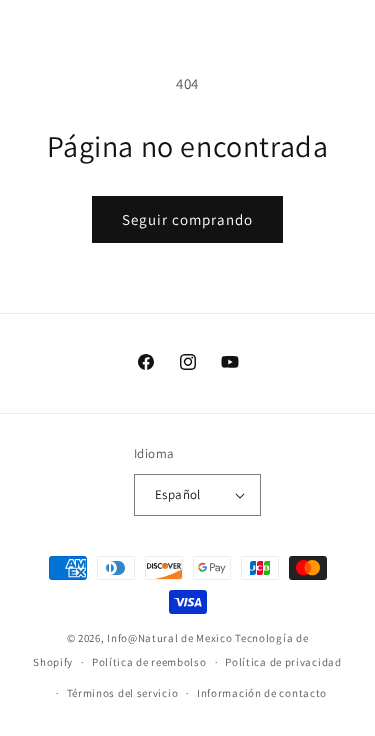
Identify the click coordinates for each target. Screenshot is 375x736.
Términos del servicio (123, 693)
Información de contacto (262, 693)
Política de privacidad (283, 662)
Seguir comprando (187, 219)
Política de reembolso (149, 662)
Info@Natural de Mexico (169, 638)
